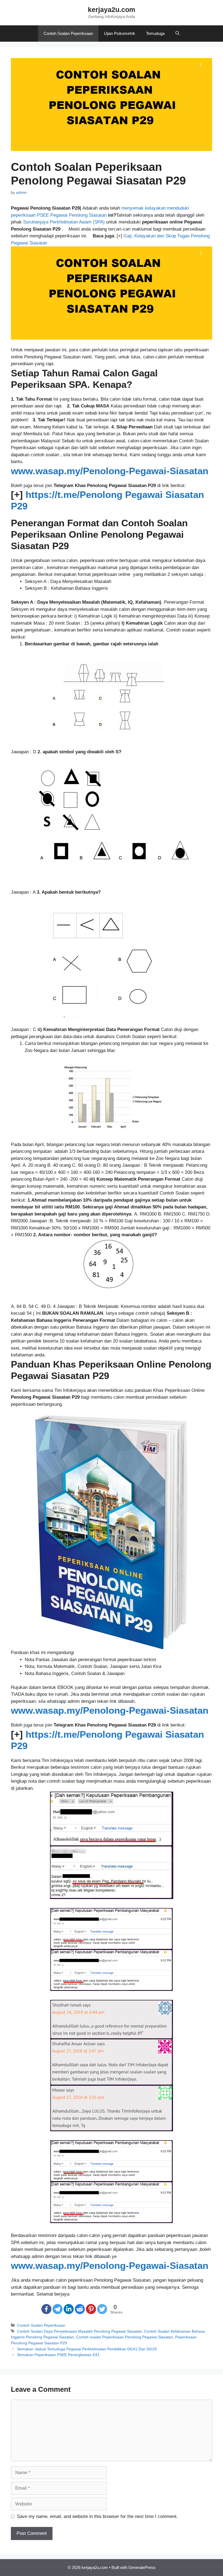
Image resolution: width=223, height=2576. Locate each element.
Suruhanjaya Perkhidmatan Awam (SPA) (64, 222)
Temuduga (155, 33)
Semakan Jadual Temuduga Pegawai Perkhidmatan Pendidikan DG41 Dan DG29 (87, 2349)
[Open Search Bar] (177, 34)
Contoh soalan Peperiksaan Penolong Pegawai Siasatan (125, 2337)
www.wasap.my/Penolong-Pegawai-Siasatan (110, 471)
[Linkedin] (69, 2309)
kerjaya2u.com (112, 10)
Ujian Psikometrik (120, 33)
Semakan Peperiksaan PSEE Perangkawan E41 (58, 2355)
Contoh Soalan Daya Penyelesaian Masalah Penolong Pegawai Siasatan (80, 2331)
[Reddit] (80, 2309)
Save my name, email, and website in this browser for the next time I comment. (97, 2516)
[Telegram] (58, 2309)
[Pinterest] (91, 2309)
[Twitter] (102, 2309)
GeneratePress (142, 2567)
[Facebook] (46, 2309)
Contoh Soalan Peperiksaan (68, 33)
